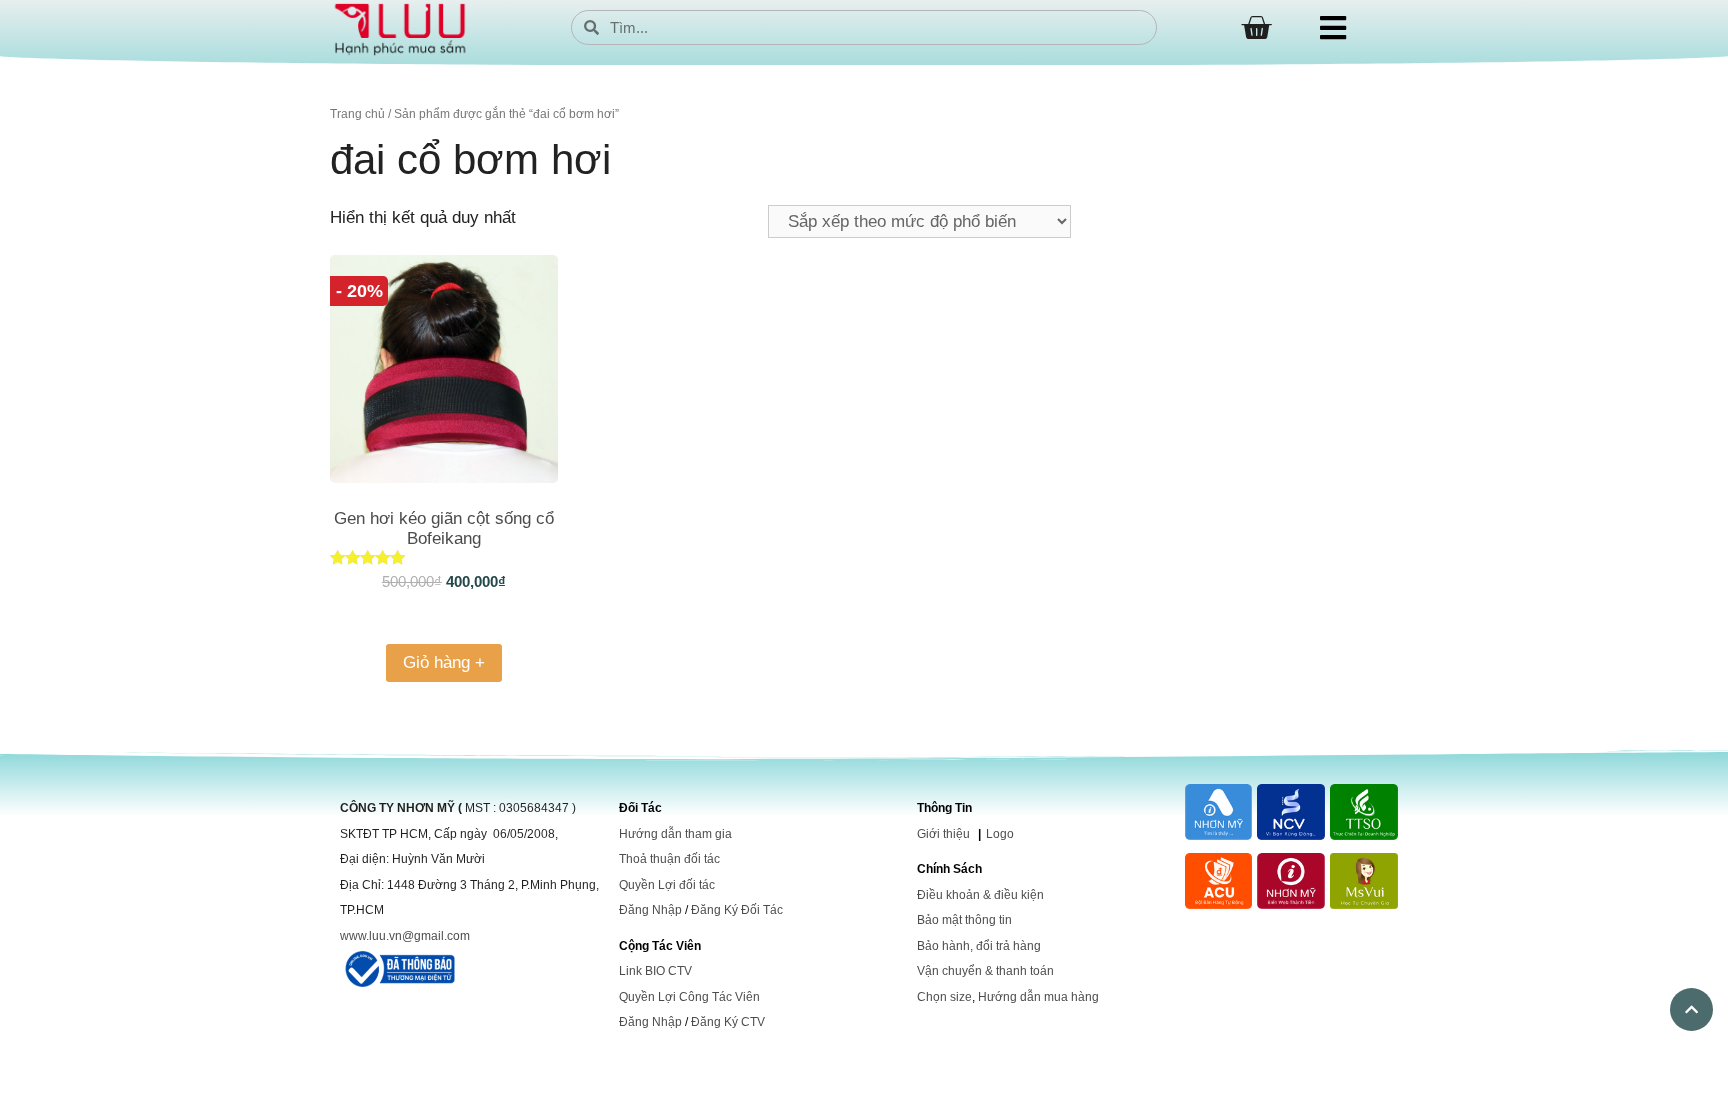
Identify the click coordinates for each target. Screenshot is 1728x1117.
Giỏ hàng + (444, 662)
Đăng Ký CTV (728, 1022)
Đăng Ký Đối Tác (737, 910)
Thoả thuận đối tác (669, 859)
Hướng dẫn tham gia (675, 834)
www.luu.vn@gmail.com (405, 936)
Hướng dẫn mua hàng (1038, 997)
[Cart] (1256, 28)
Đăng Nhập (650, 910)
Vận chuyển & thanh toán (985, 971)
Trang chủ (357, 114)
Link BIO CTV (655, 971)
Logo (1000, 834)
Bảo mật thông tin (964, 920)
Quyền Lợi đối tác (667, 885)
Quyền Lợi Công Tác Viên (689, 997)
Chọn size (944, 997)
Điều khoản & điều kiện (980, 895)
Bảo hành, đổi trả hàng (979, 946)
